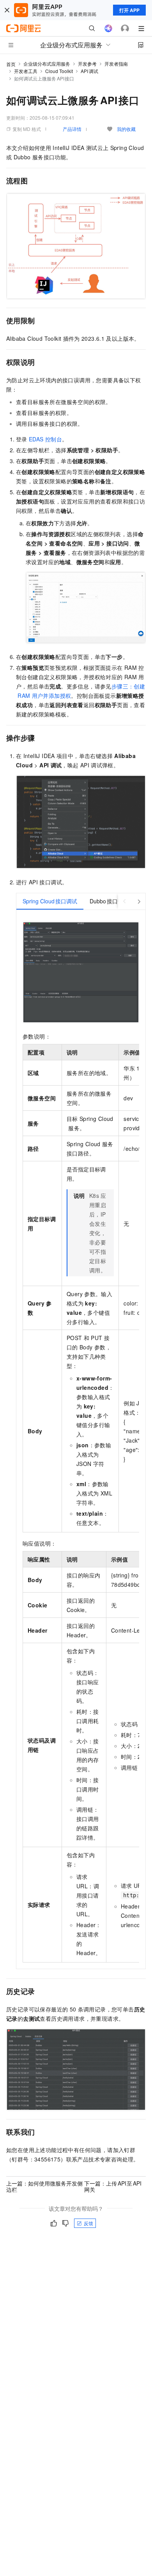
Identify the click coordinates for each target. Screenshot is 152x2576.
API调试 (89, 71)
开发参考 (87, 64)
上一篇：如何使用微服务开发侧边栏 (44, 2186)
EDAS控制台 (45, 439)
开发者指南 (116, 64)
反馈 (88, 2223)
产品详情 (72, 129)
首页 (11, 64)
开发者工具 (26, 71)
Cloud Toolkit (59, 71)
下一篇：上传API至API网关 (113, 2186)
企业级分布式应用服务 (47, 64)
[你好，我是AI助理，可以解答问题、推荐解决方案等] (108, 28)
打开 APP (129, 10)
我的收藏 (126, 129)
